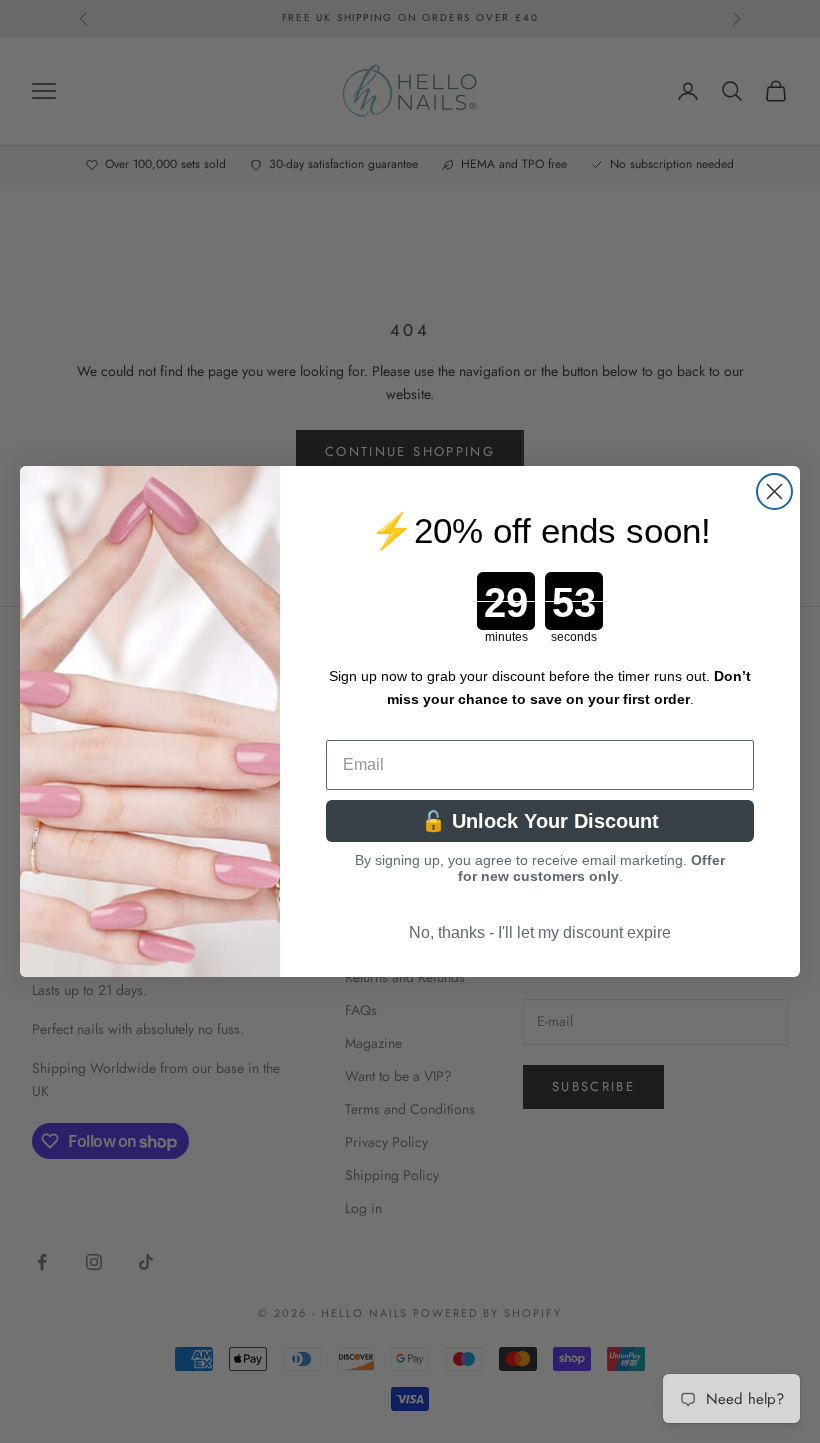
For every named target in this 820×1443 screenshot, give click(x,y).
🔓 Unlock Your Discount (540, 821)
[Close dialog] (774, 491)
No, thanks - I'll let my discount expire (540, 932)
